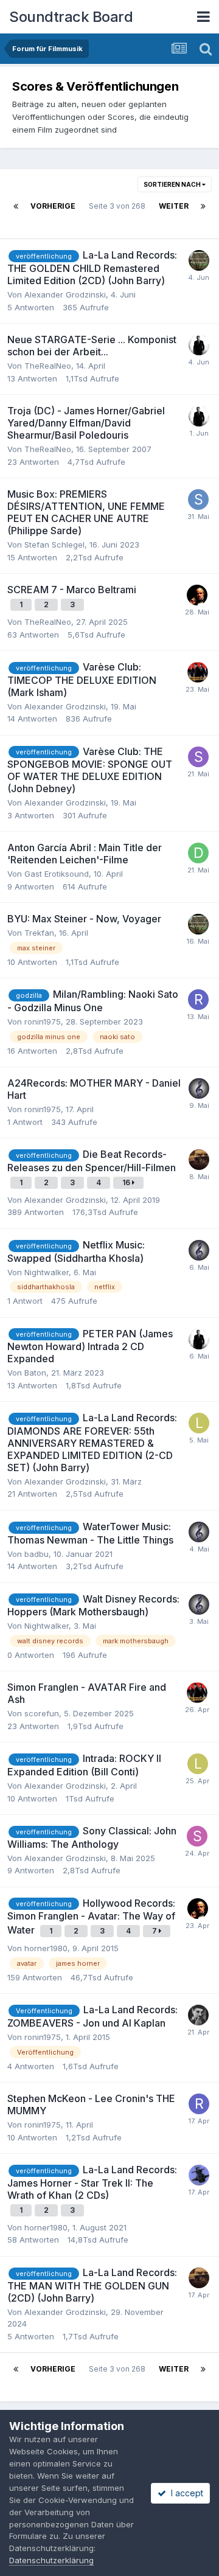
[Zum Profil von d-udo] (198, 853)
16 (127, 1182)
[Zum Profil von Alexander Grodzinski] (199, 1160)
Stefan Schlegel (54, 545)
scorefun (42, 1713)
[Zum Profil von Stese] (198, 757)
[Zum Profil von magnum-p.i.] (199, 2175)
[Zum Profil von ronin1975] (198, 1000)
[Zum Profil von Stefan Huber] (197, 1836)
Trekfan (39, 933)
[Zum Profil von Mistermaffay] (197, 595)
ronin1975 (43, 1022)
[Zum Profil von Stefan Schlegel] (198, 500)
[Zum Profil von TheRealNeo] (199, 345)
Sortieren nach (173, 184)
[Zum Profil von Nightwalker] (199, 1088)
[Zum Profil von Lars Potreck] (198, 672)
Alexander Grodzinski (65, 294)
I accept (185, 2493)
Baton (35, 1373)
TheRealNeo (48, 366)
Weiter (174, 206)
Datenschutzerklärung (51, 2560)
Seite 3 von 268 (117, 214)
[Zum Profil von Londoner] (199, 1423)
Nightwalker (47, 1272)
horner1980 (46, 1948)
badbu (36, 1554)
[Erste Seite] (16, 206)
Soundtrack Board (71, 17)
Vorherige (53, 206)
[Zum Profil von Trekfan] (199, 260)
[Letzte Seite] (203, 206)
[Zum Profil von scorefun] (198, 2015)
